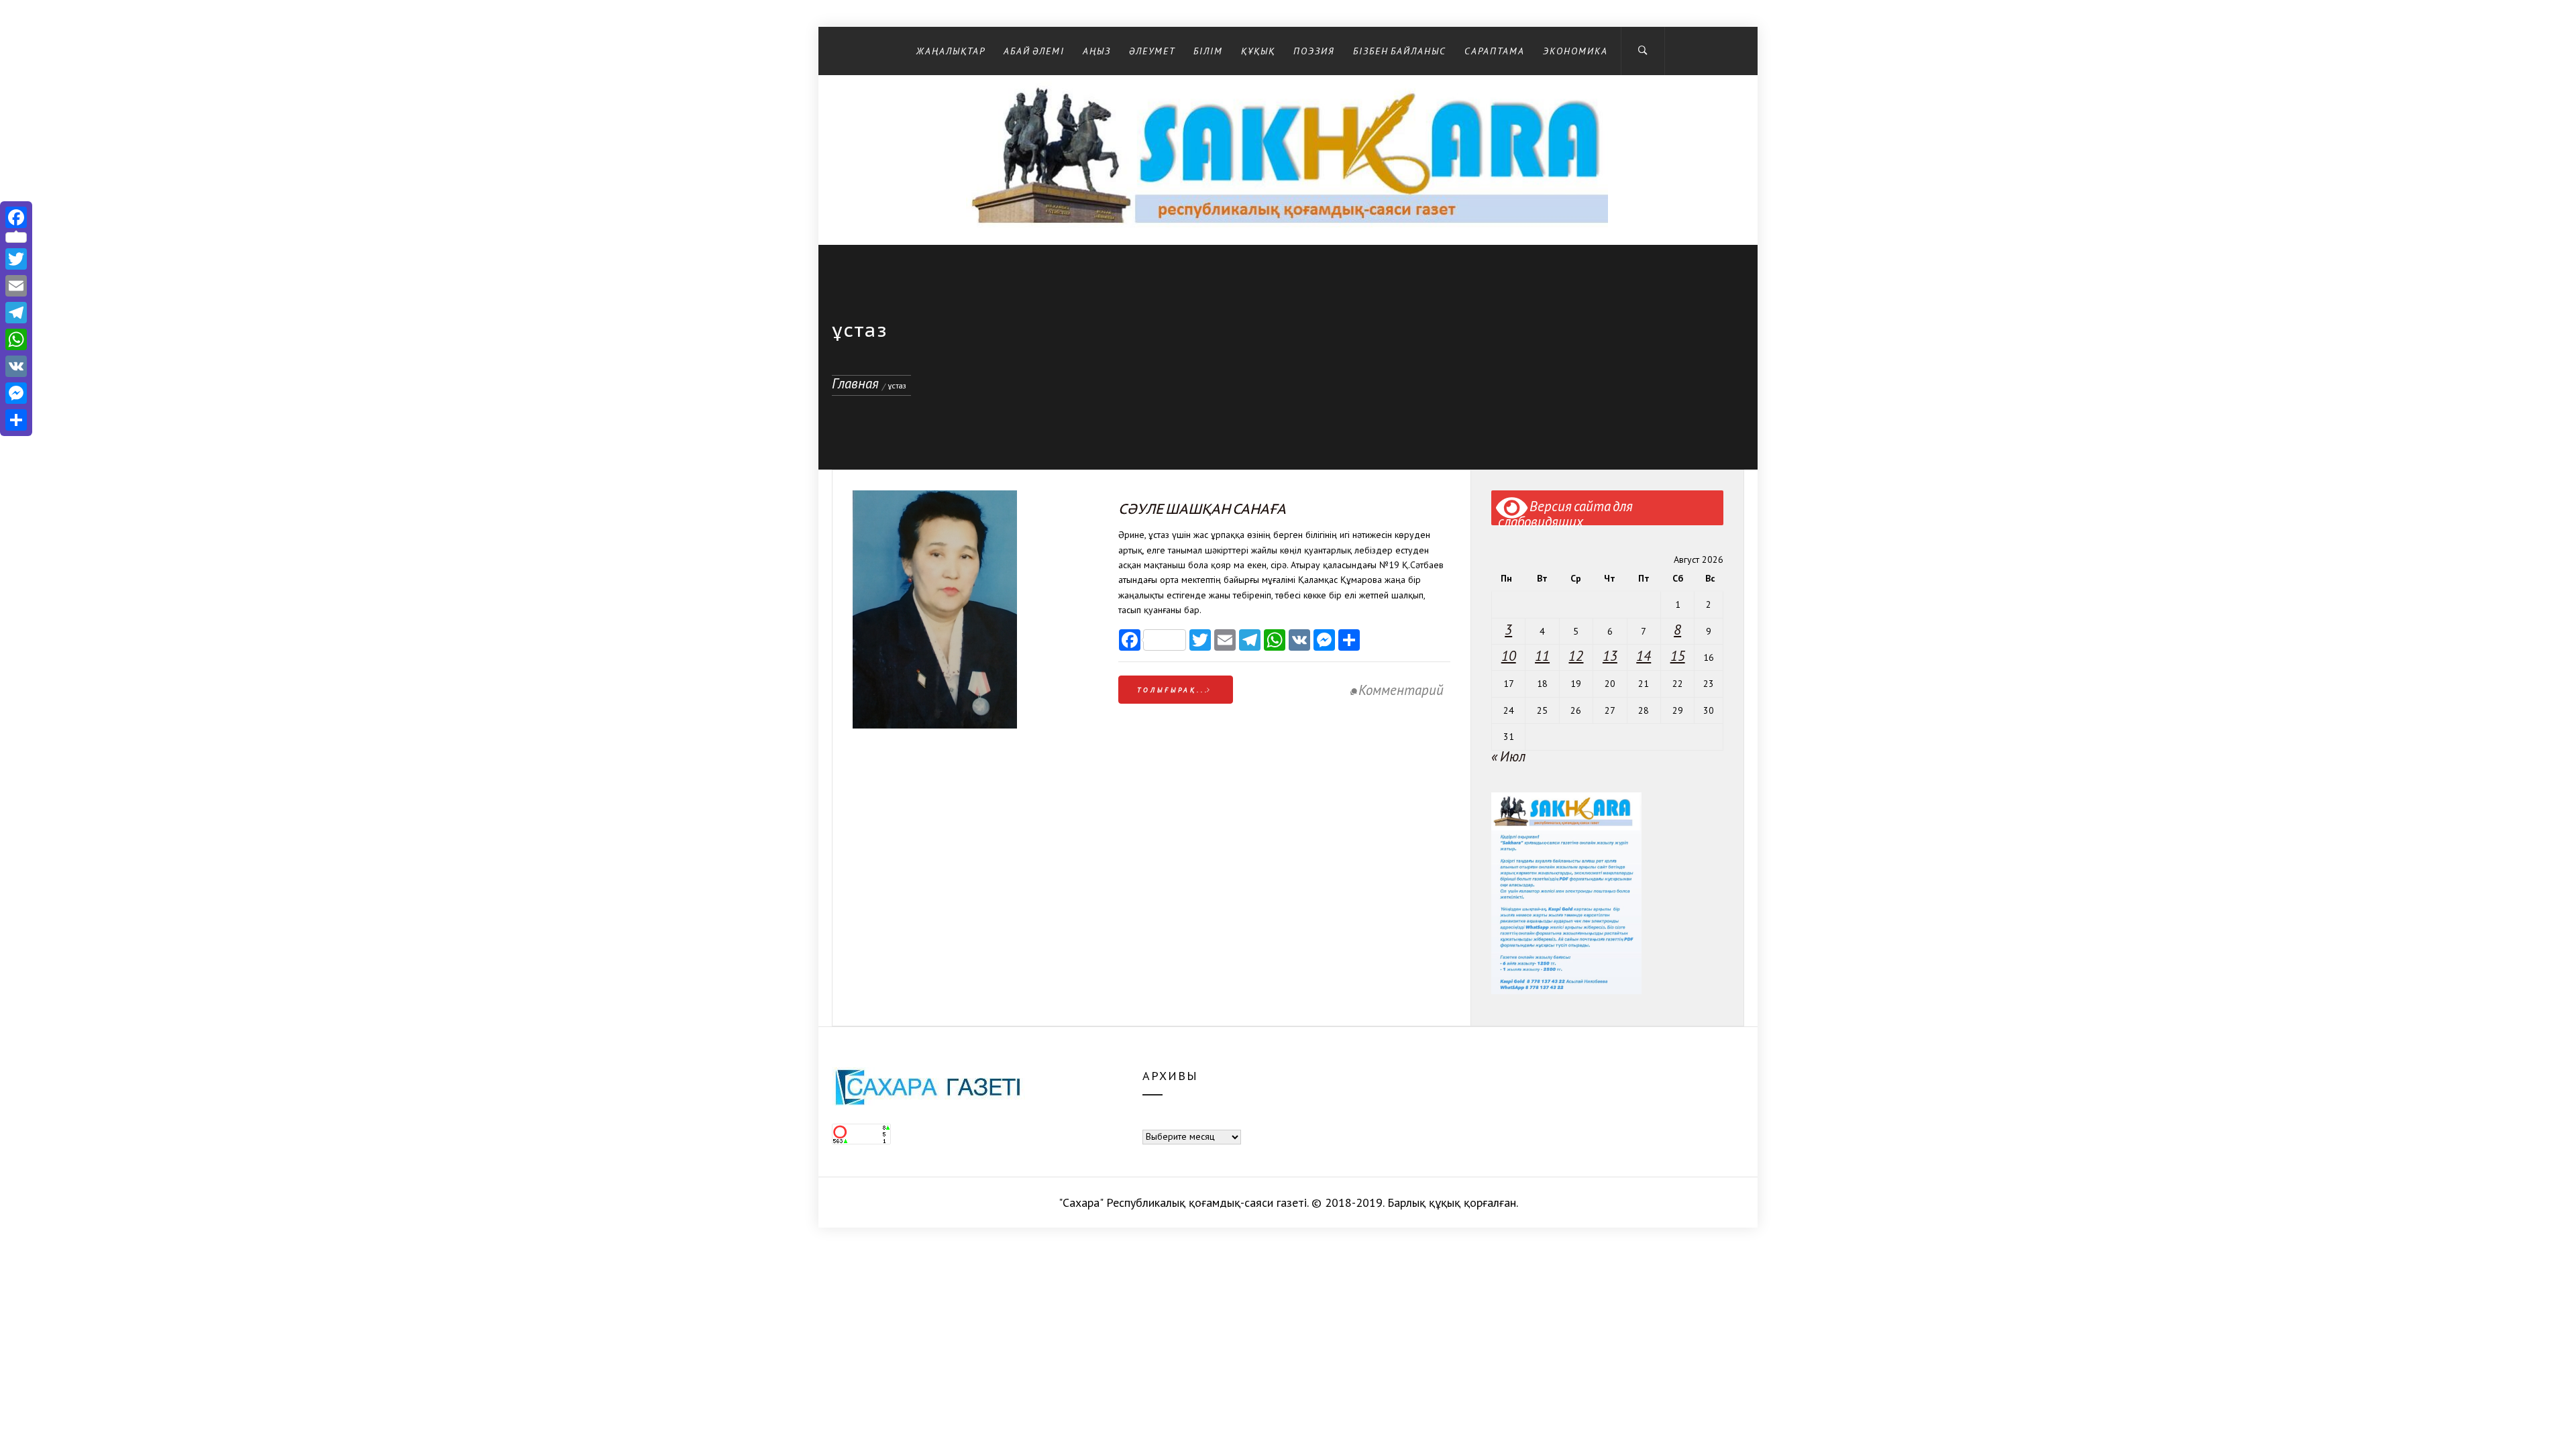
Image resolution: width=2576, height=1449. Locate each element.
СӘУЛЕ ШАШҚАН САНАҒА (1202, 509)
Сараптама (1495, 51)
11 (1542, 656)
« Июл (1508, 756)
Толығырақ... (1173, 690)
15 (1678, 656)
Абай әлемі (1034, 51)
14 (1644, 656)
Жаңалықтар (951, 51)
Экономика (1575, 51)
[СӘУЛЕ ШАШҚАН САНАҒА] (935, 723)
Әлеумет (1152, 51)
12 (1576, 656)
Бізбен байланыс (1400, 51)
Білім (1208, 51)
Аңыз (1097, 51)
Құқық (1258, 51)
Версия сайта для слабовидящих (1565, 511)
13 (1610, 656)
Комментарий (1401, 690)
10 (1509, 656)
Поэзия (1314, 51)
